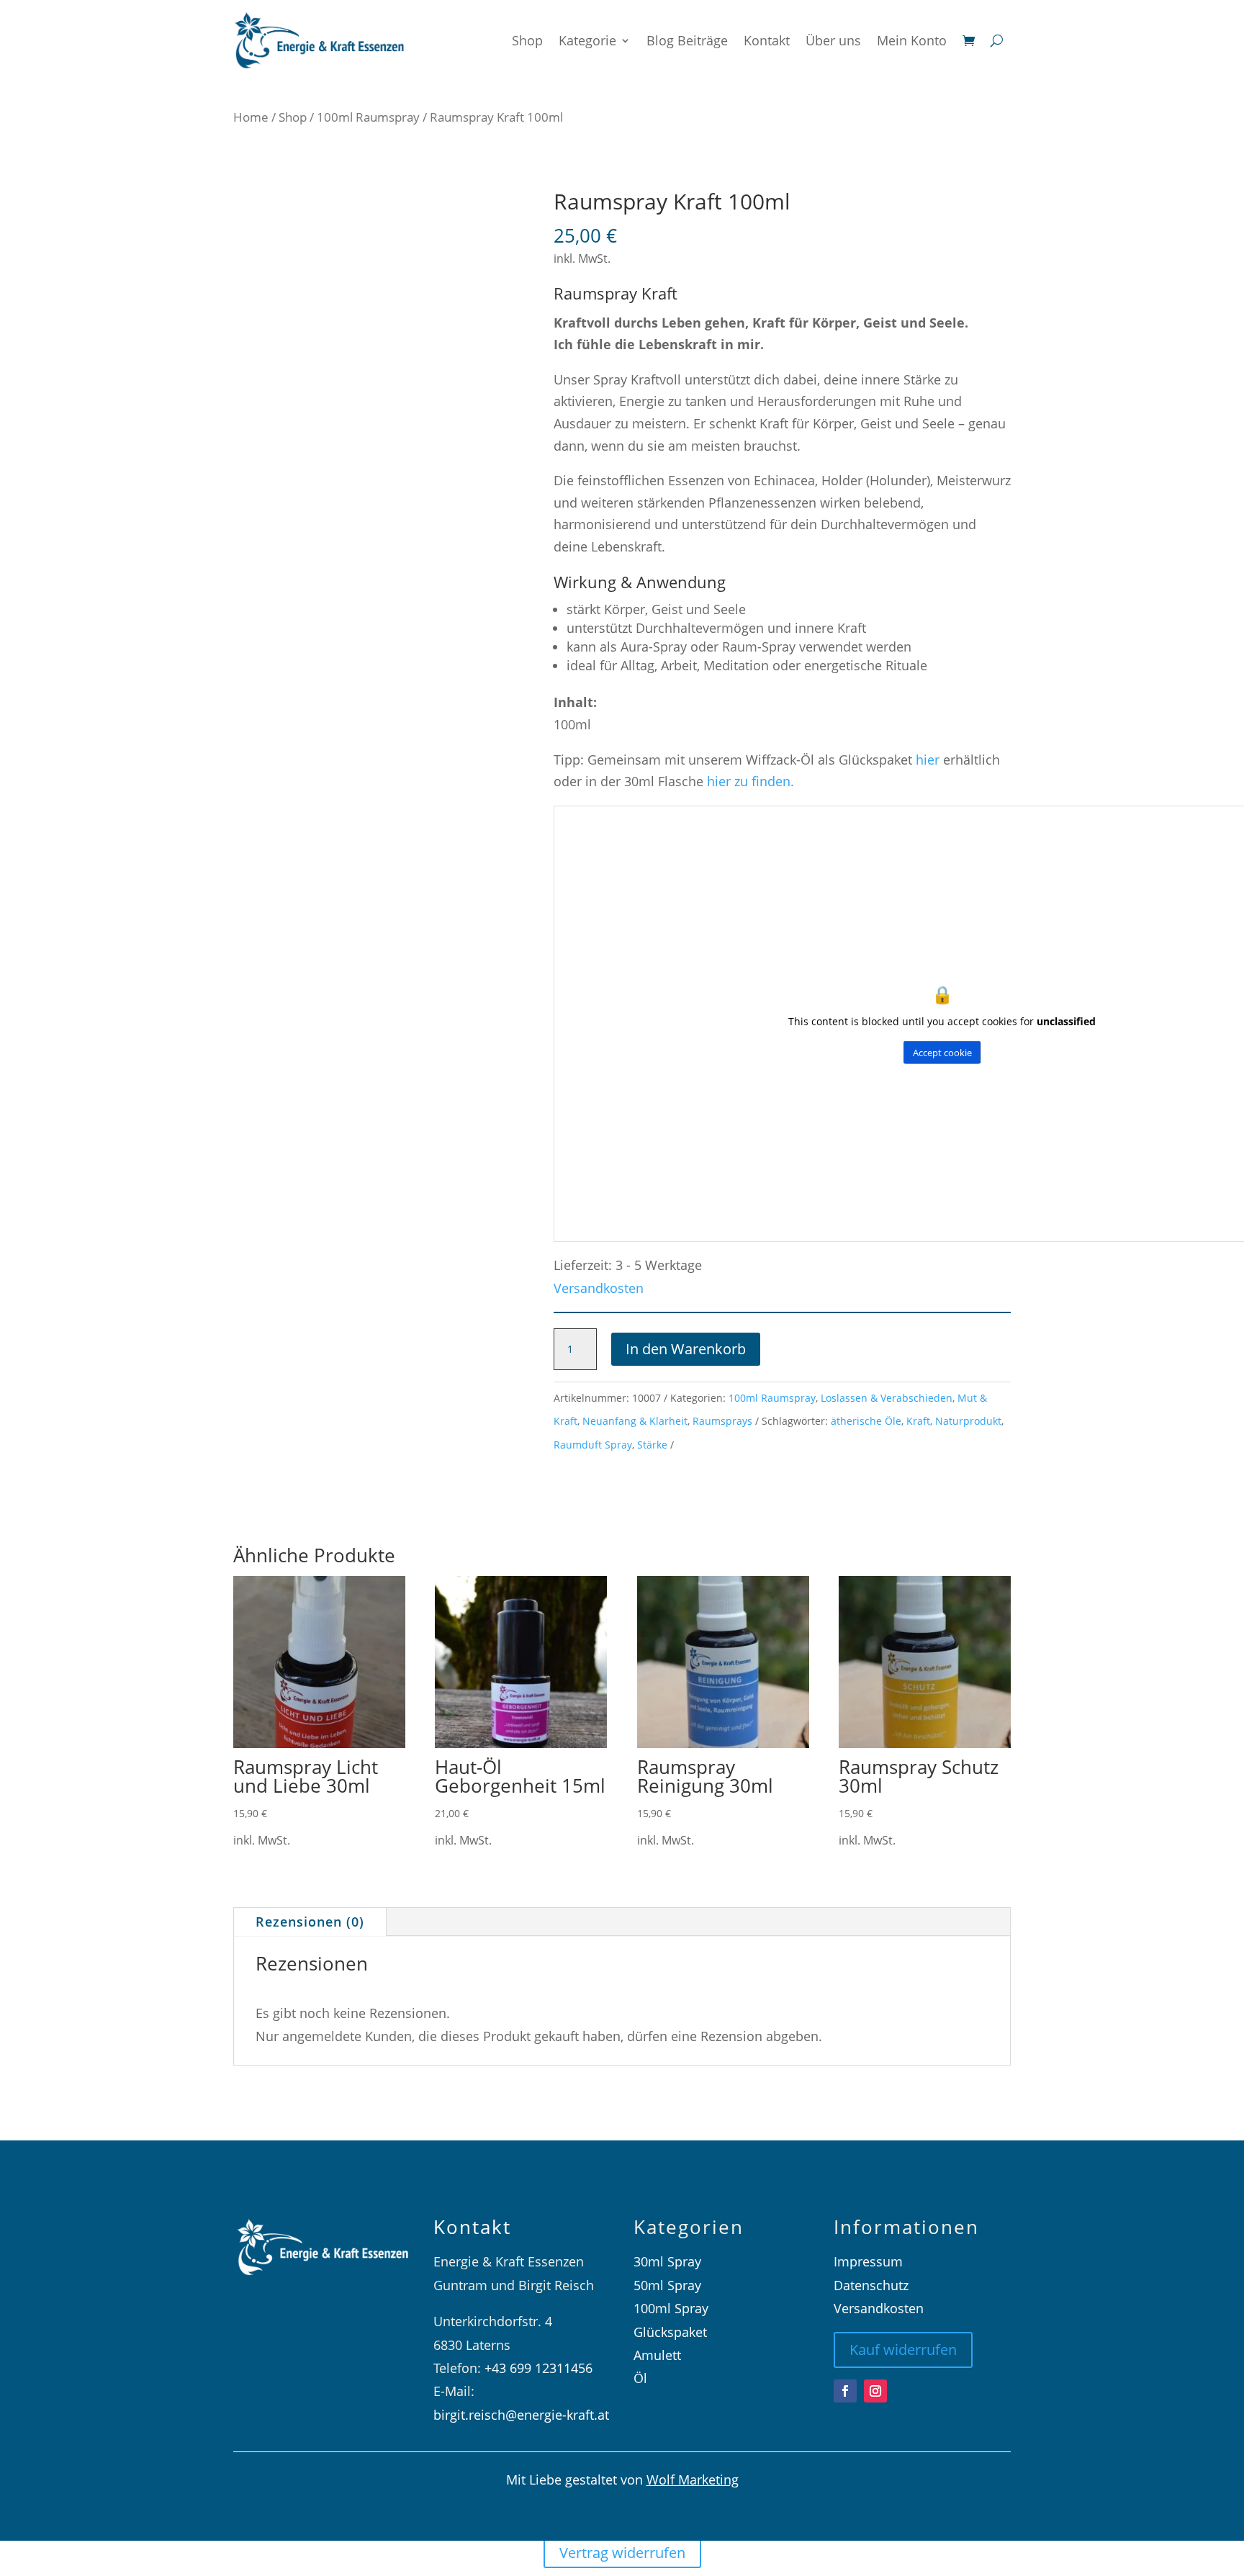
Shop (527, 40)
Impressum (868, 2261)
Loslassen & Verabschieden (887, 1398)
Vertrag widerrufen (622, 2553)
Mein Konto (912, 40)
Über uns (833, 40)
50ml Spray (667, 2285)
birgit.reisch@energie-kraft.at (521, 2415)
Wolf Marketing (693, 2480)
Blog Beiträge (687, 40)
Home (251, 117)
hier (929, 760)
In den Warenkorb (686, 1349)
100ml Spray (671, 2308)
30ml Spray (667, 2261)
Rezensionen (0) (310, 1922)
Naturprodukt (968, 1421)
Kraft (918, 1421)
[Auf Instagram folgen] (875, 2391)
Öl (640, 2378)
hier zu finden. (751, 781)
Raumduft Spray (593, 1445)
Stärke (652, 1445)
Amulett (657, 2355)
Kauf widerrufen (903, 2350)
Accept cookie (942, 1053)
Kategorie (587, 40)
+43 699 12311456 (538, 2368)
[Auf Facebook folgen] (845, 2391)
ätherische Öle (866, 1421)
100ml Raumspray (368, 117)
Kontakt (767, 40)
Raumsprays (722, 1421)
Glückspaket (670, 2332)
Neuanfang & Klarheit (635, 1421)
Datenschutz (871, 2285)
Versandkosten (599, 1288)
